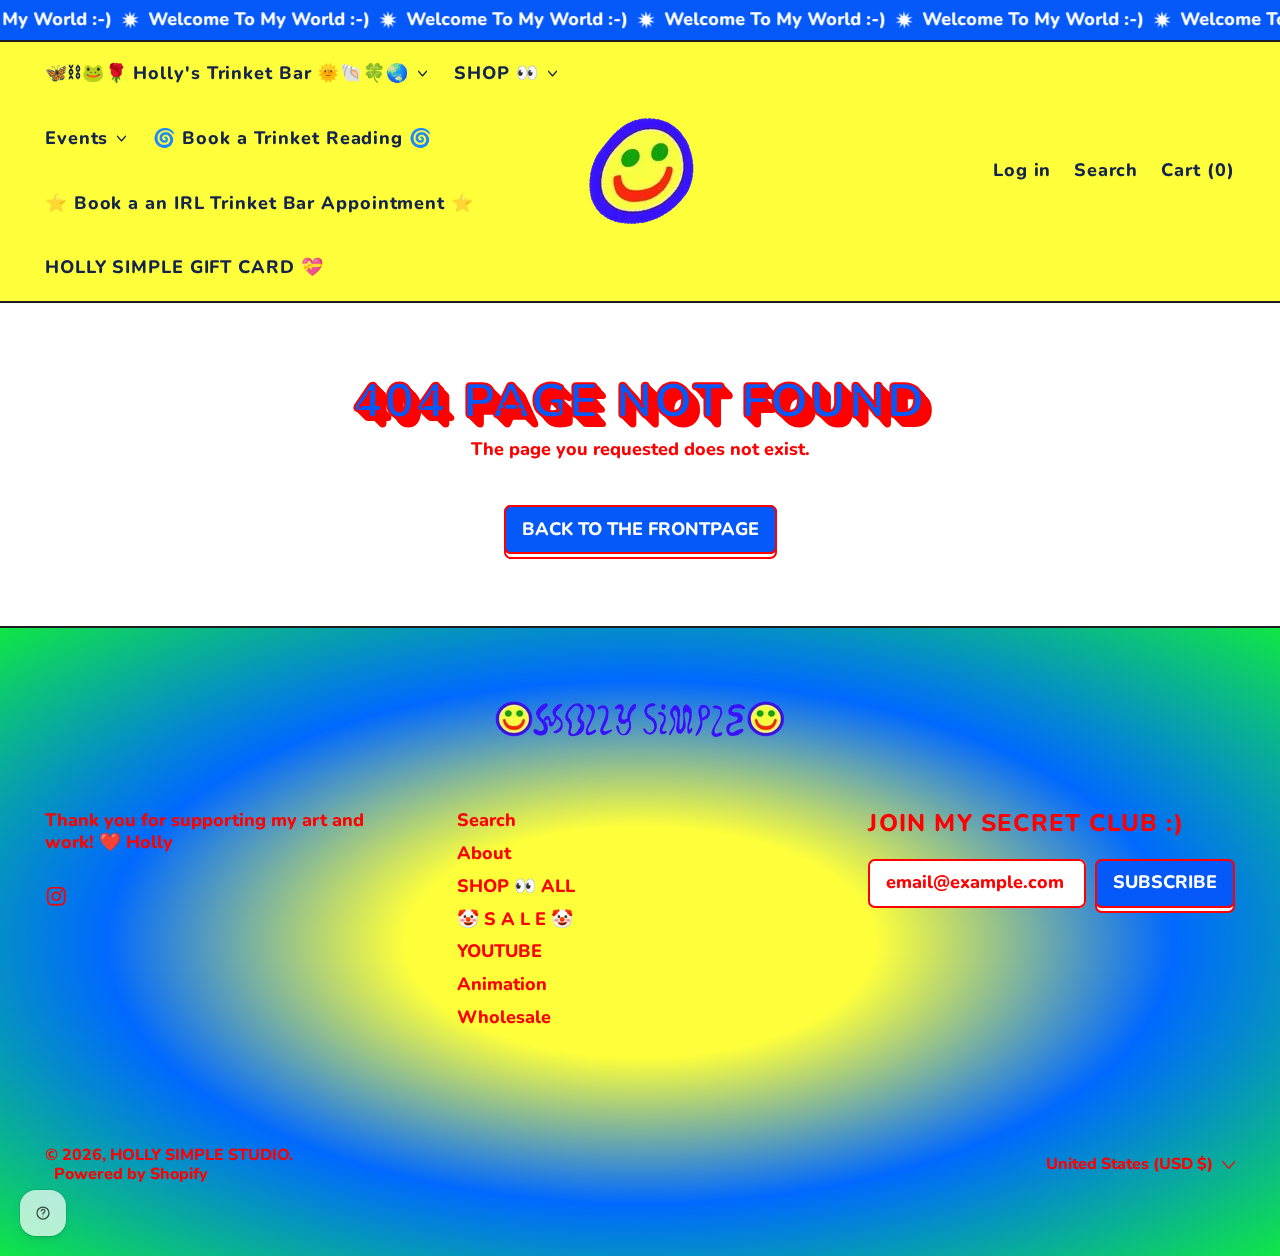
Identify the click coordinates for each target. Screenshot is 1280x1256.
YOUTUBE (499, 951)
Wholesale (504, 1017)
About (484, 853)
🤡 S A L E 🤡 (515, 919)
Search (486, 820)
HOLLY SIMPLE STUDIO (199, 1155)
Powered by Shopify (131, 1174)
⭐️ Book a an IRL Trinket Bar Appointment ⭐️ (259, 203)
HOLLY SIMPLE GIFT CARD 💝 (184, 267)
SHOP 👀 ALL (516, 886)
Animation (502, 984)
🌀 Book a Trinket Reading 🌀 (292, 138)
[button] (1106, 171)
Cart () (1197, 174)
